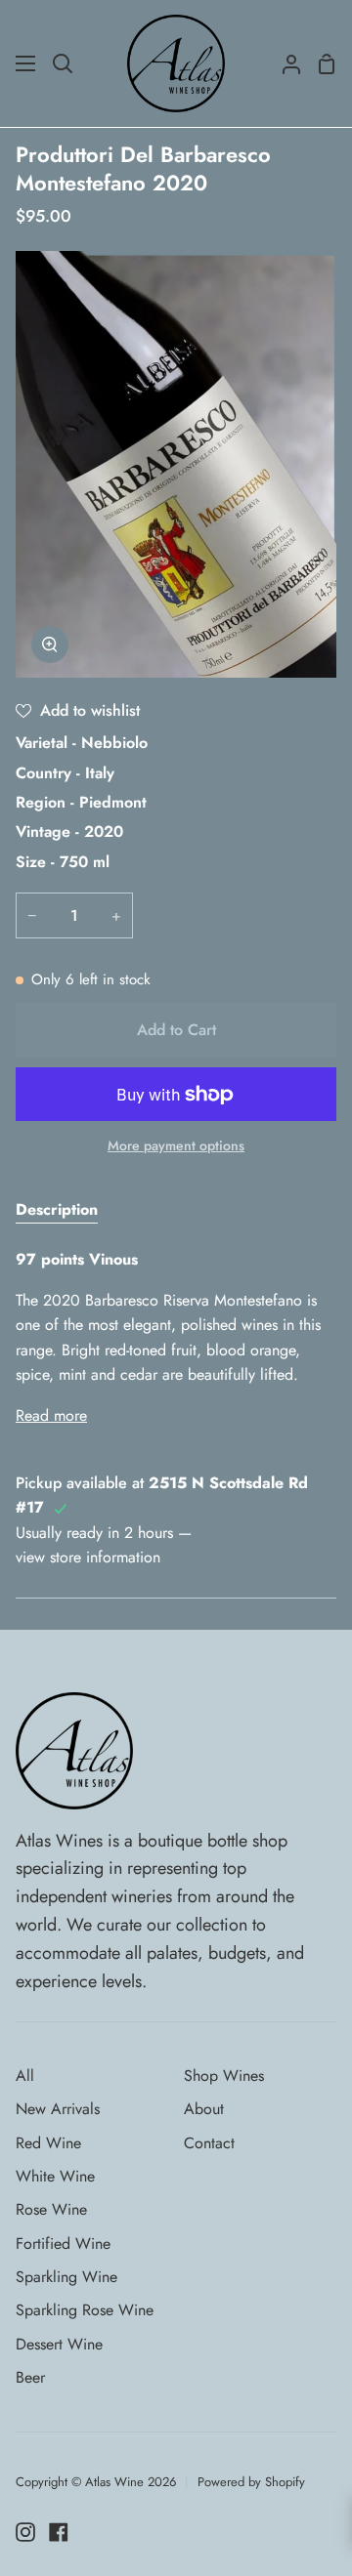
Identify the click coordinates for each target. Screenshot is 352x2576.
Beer (30, 2377)
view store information (88, 1557)
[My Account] (284, 63)
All (25, 2076)
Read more (51, 1415)
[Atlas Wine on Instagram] (25, 2532)
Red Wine (48, 2143)
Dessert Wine (59, 2344)
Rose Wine (51, 2209)
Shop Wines (224, 2076)
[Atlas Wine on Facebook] (59, 2532)
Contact (209, 2143)
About (204, 2109)
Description (57, 1209)
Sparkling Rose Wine (85, 2310)
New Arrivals (58, 2109)
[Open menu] (26, 63)
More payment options (176, 1145)
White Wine (55, 2176)
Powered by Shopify (251, 2482)
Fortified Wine (63, 2244)
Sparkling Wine (66, 2277)
